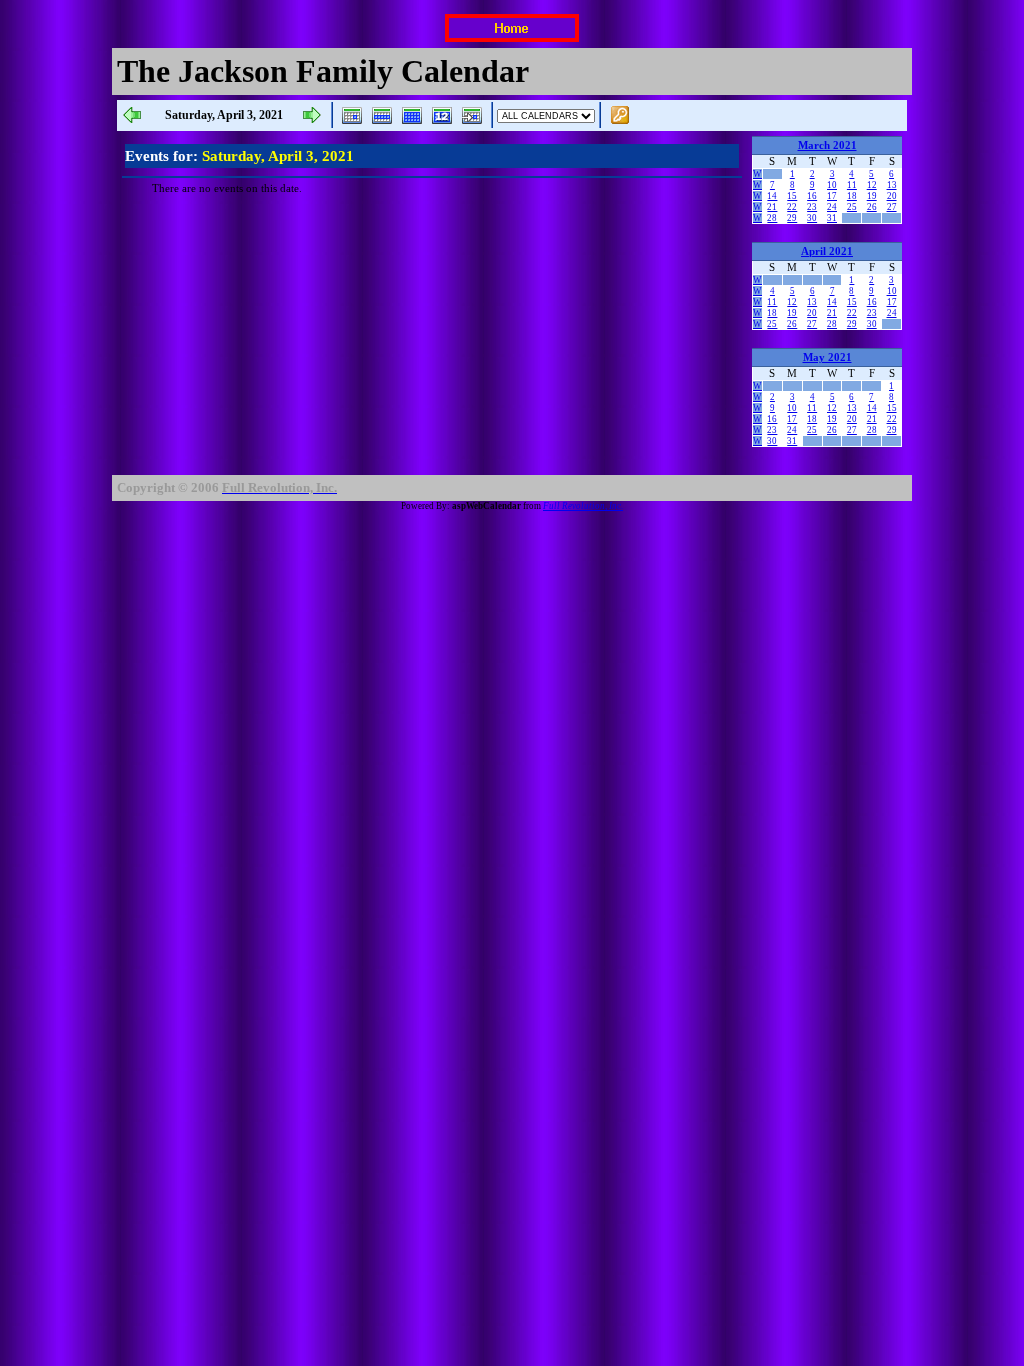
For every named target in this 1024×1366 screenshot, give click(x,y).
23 (812, 207)
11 (852, 185)
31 (832, 218)
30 (812, 218)
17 (832, 196)
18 (852, 196)
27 (892, 207)
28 (772, 218)
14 (772, 196)
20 (892, 196)
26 (872, 207)
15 (792, 196)
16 (812, 196)
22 (792, 207)
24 (832, 207)
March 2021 (827, 145)
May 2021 (827, 357)
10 (832, 185)
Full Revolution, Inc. (583, 506)
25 (852, 207)
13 (892, 185)
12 (872, 185)
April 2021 (827, 251)
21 (772, 207)
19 (872, 196)
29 (792, 218)
